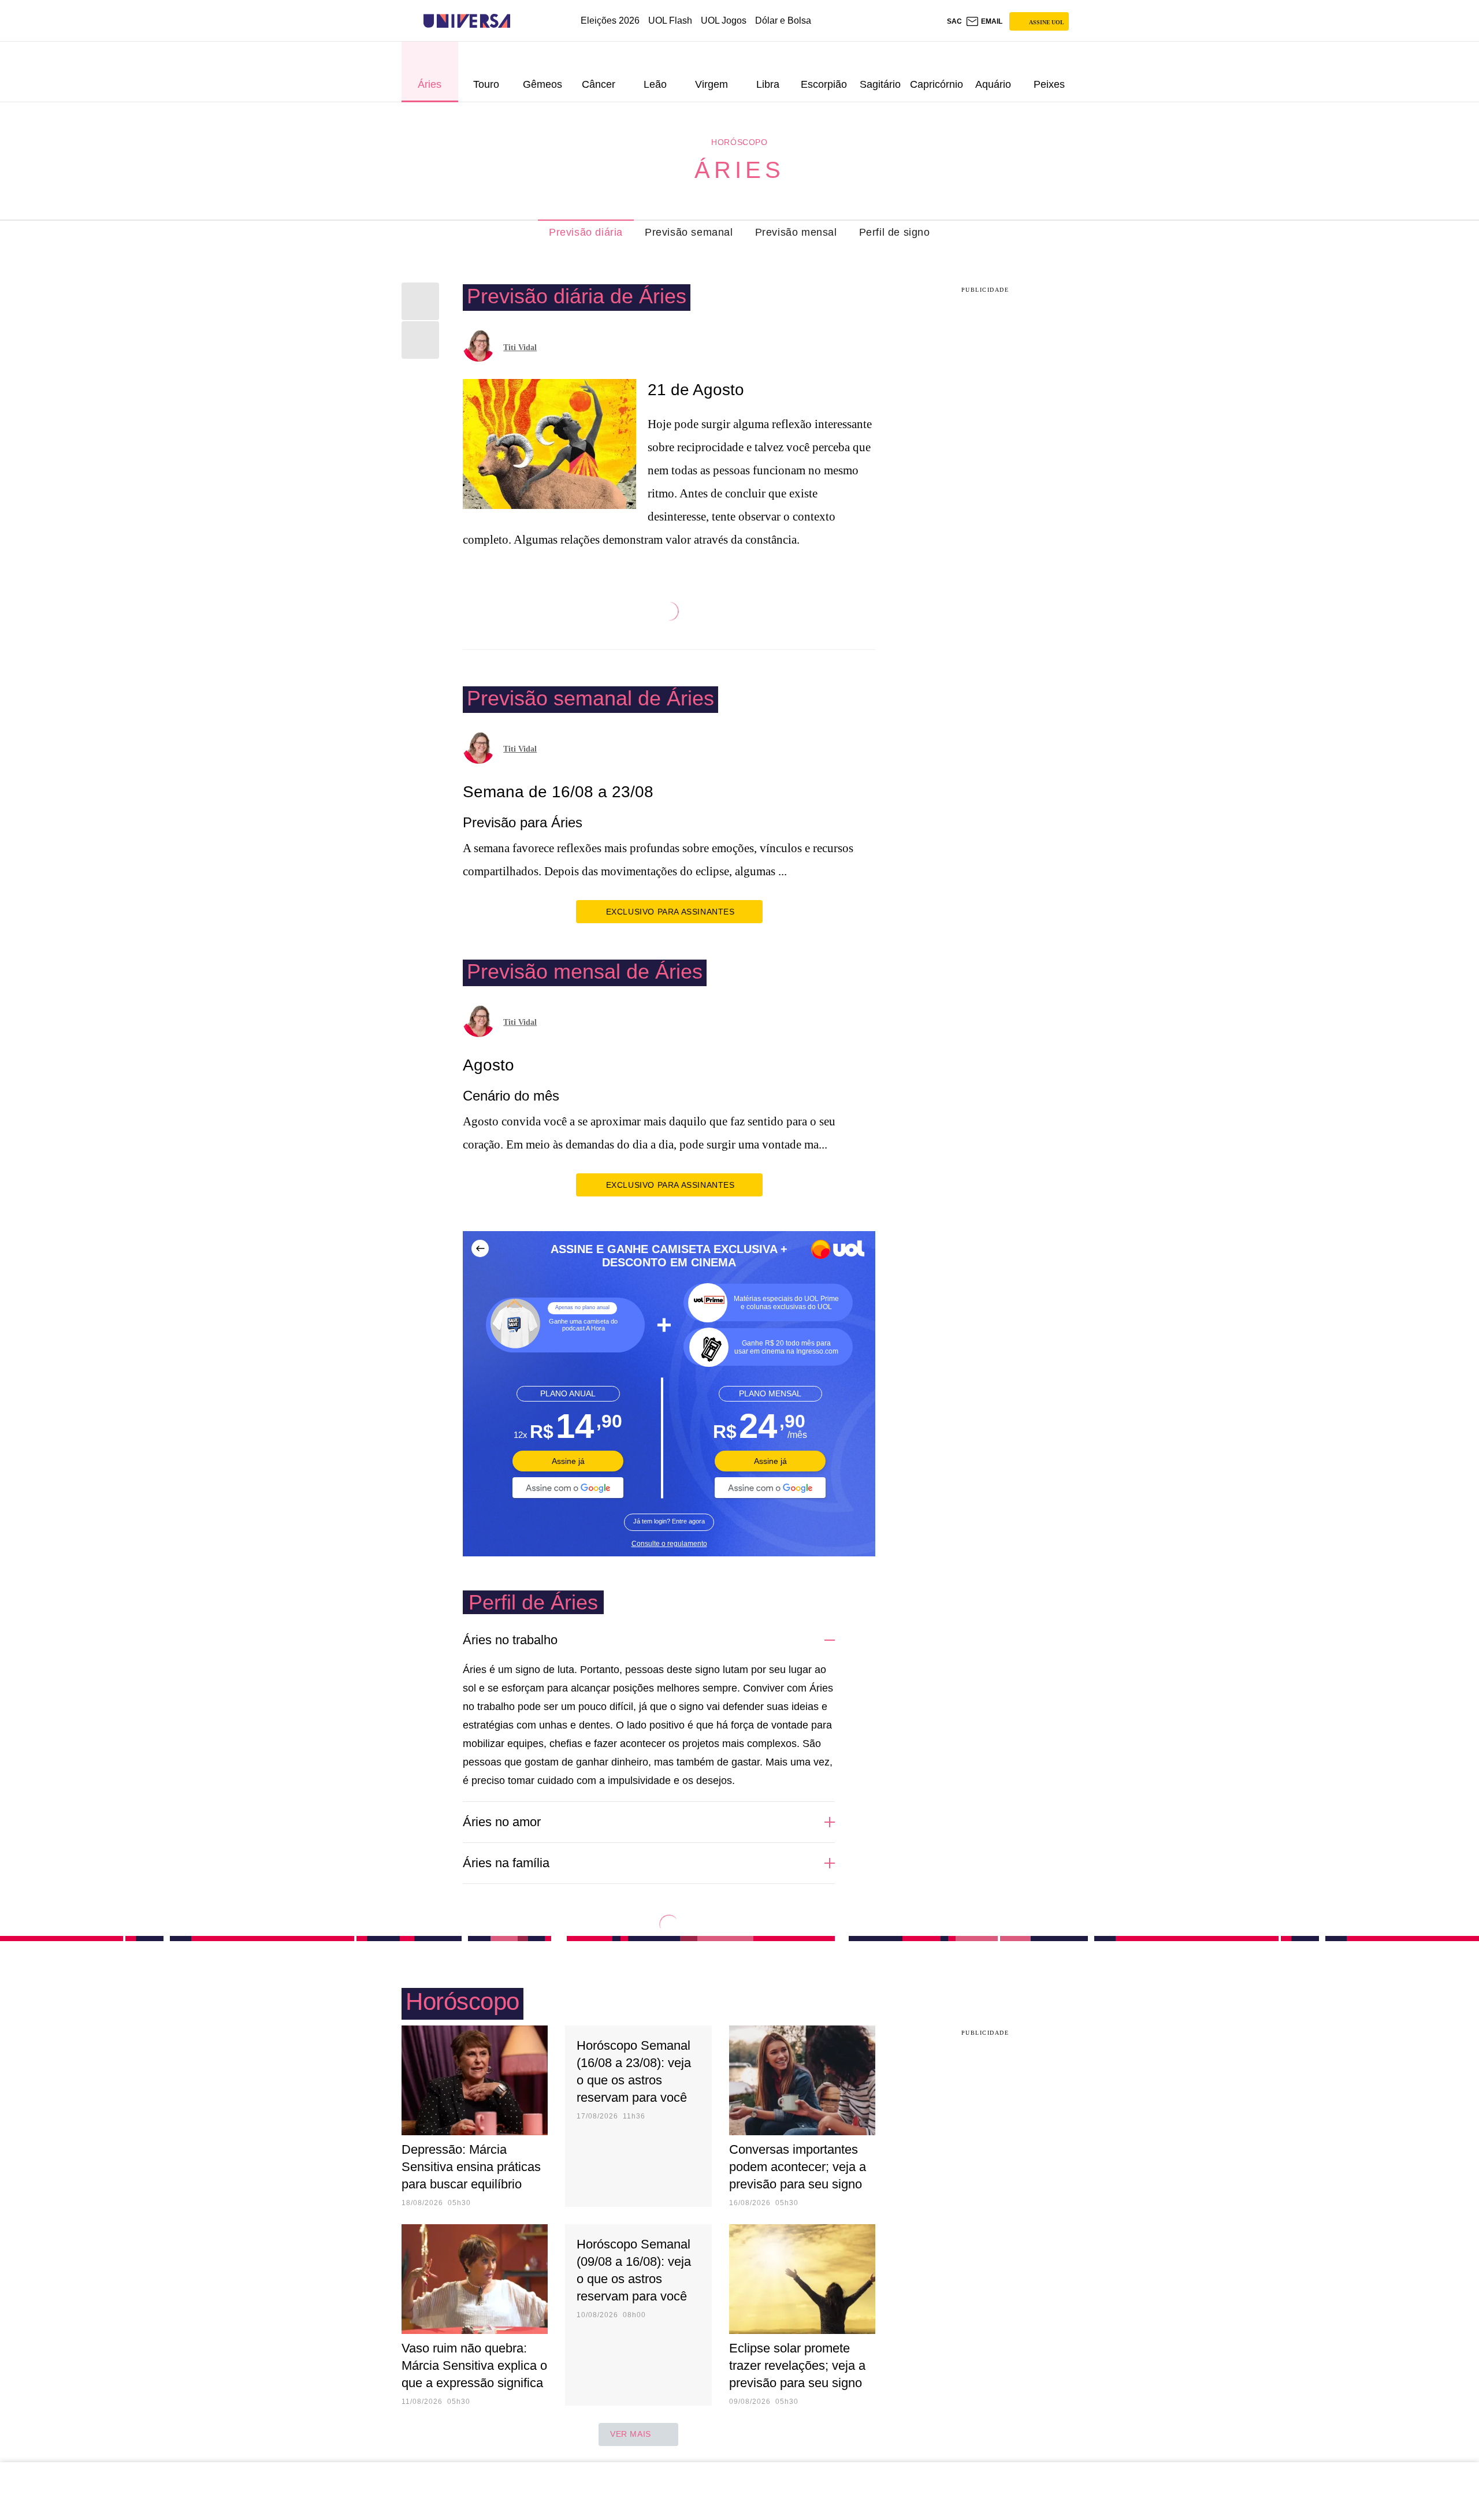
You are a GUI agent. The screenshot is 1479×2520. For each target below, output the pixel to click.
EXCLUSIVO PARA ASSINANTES (670, 912)
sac (954, 21)
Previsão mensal (796, 232)
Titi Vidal (520, 347)
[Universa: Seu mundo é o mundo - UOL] (467, 21)
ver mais (631, 2434)
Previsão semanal (689, 232)
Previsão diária (586, 232)
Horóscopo (739, 142)
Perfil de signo (895, 232)
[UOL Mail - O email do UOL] (984, 21)
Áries (739, 170)
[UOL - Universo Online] (520, 21)
